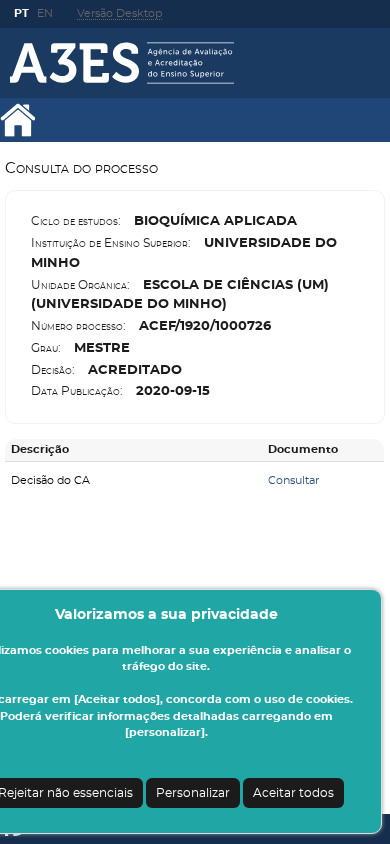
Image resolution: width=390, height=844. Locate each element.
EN (45, 13)
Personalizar (193, 793)
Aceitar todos (293, 793)
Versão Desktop (119, 13)
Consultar (293, 480)
